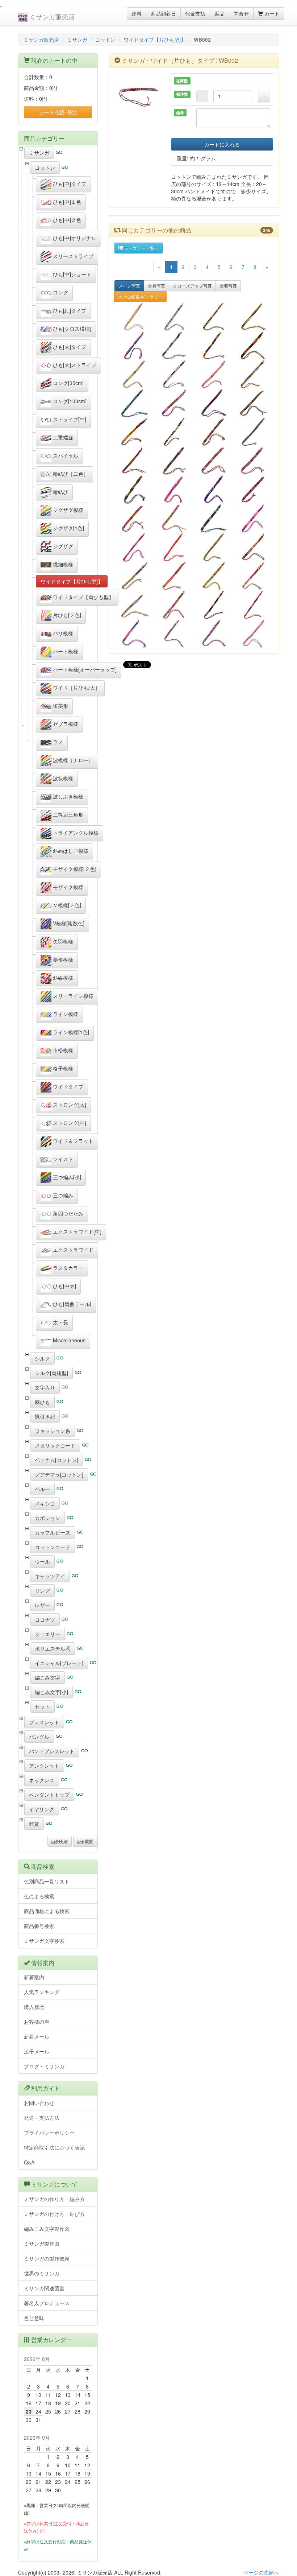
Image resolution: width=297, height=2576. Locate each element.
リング (42, 1590)
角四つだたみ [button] (67, 1213)
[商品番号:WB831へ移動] (174, 547)
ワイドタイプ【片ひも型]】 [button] (72, 581)
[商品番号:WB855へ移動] (174, 403)
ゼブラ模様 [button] (65, 724)
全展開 (87, 1841)
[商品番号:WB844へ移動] (134, 461)
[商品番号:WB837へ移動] (254, 490)
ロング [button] (60, 292)
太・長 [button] (60, 1322)
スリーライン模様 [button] (72, 996)
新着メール (37, 2036)
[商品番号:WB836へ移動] (134, 519)
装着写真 (228, 286)
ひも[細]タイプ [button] (69, 310)
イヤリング (42, 1809)
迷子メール (37, 2051)
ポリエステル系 (53, 1648)
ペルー (42, 1489)
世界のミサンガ (42, 2273)
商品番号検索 (39, 1926)
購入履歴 (34, 2007)
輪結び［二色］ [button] (70, 474)
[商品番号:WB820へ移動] (254, 605)
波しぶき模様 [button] (67, 796)
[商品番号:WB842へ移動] (214, 461)
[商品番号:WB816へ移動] (214, 634)
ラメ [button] (57, 742)
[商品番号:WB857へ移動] (254, 374)
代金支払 (195, 13)
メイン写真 (129, 286)
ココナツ (45, 1619)
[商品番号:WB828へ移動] (134, 576)
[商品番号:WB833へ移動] (254, 519)
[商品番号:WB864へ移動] (134, 346)
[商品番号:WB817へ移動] (174, 634)
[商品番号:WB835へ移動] (174, 519)
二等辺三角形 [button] (67, 814)
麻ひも (42, 1402)
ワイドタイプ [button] (67, 1086)
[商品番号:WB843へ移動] (174, 461)
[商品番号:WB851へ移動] (254, 403)
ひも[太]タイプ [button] (69, 347)
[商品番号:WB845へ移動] (254, 432)
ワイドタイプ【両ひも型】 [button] (83, 597)
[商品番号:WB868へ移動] (174, 317)
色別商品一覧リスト (47, 1881)
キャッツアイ (50, 1576)
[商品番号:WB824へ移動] (254, 576)
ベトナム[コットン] (57, 1460)
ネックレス (42, 1780)
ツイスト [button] (62, 1159)
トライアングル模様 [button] (75, 833)
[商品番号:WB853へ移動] (214, 403)
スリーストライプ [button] (72, 256)
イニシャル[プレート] (59, 1663)
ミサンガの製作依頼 (47, 2258)
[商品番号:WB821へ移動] (214, 605)
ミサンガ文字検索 (44, 1941)
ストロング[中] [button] (69, 1123)
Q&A (29, 2162)
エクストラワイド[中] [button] (76, 1231)
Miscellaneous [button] (68, 1340)
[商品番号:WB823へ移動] (134, 605)
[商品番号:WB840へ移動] (134, 490)
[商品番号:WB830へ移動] (214, 547)
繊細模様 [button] (62, 564)
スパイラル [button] (65, 455)
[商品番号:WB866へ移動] (214, 317)
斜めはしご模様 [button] (70, 851)
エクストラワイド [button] (72, 1250)
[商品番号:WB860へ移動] (134, 374)
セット (42, 1706)
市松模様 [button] (62, 1050)
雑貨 (34, 1824)
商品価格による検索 (47, 1911)
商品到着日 (163, 13)
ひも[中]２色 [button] (66, 220)
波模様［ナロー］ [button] (72, 760)
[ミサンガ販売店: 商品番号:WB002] (137, 96)
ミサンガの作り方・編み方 (54, 2199)
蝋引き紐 (45, 1416)
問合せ (241, 13)
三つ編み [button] (62, 1195)
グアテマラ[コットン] (59, 1474)
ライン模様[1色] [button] (70, 1032)
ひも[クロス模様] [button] (71, 329)
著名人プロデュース (47, 2303)
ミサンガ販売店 (51, 16)
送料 (137, 13)
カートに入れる (222, 144)
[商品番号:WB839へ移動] (174, 490)
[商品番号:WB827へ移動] (174, 576)
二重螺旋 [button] (62, 437)
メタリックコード (55, 1445)
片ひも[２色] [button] (66, 615)
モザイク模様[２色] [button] (74, 869)
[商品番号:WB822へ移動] (174, 605)
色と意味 (34, 2318)
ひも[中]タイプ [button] (69, 183)
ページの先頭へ (261, 2572)
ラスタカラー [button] (67, 1268)
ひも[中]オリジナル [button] (74, 238)
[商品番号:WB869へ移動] (134, 317)
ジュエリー (47, 1634)
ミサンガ (77, 40)
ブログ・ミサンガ (44, 2066)
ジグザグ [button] (62, 546)
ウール (42, 1561)
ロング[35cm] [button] (68, 383)
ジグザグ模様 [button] (67, 510)
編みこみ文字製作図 (47, 2229)
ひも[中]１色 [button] (66, 202)
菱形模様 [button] (62, 959)
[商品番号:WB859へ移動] (174, 374)
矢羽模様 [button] (62, 941)
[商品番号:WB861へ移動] (254, 346)
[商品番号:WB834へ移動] (214, 519)
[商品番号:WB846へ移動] (214, 432)
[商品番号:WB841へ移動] (254, 461)
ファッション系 (53, 1431)
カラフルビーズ (53, 1532)
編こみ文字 (47, 1677)
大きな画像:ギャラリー (140, 296)
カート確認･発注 (58, 112)
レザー (42, 1605)
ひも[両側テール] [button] (71, 1304)
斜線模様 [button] (62, 978)
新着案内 (34, 1977)
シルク (42, 1358)
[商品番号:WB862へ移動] (214, 346)
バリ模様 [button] (62, 633)
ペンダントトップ (49, 1795)
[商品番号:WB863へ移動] (174, 346)
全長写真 (156, 286)
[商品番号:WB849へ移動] (174, 432)
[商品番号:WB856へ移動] (134, 403)
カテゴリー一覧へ (141, 248)
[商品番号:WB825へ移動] (214, 576)
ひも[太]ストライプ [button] (74, 365)
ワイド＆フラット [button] (72, 1141)
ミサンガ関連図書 (44, 2288)
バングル (39, 1737)
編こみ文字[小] (51, 1692)
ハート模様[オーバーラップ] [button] (84, 669)
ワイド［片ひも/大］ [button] (76, 688)
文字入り (45, 1387)
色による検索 (39, 1896)
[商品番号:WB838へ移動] (214, 490)
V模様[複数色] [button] (68, 923)
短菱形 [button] (60, 706)
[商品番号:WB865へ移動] (254, 317)
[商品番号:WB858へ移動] (214, 374)
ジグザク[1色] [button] (68, 528)
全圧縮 (61, 1841)
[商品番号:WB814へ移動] (254, 634)
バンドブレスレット (52, 1751)
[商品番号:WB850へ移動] (134, 432)
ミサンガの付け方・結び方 (54, 2214)
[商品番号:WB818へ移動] (134, 634)
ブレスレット (44, 1722)
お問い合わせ (39, 2103)
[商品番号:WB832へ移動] (134, 547)
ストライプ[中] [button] (69, 419)
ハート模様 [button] (65, 651)
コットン (105, 40)
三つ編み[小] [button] (66, 1177)
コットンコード (53, 1547)
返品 (219, 13)
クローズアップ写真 (192, 286)
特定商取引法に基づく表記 (54, 2147)
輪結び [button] (60, 492)
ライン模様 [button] (65, 1014)
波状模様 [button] (62, 778)
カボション (47, 1518)
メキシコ (45, 1503)
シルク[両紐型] (51, 1373)
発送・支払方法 (42, 2118)
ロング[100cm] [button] (69, 401)
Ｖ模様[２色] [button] (66, 905)
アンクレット (44, 1766)
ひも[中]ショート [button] (71, 274)
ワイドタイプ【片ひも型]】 (155, 40)
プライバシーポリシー (49, 2133)
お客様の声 (37, 2022)
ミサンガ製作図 (42, 2243)
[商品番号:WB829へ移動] (254, 547)
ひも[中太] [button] (64, 1286)
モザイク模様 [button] (67, 887)
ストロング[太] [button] (69, 1105)
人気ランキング (42, 1992)
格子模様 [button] (62, 1068)
